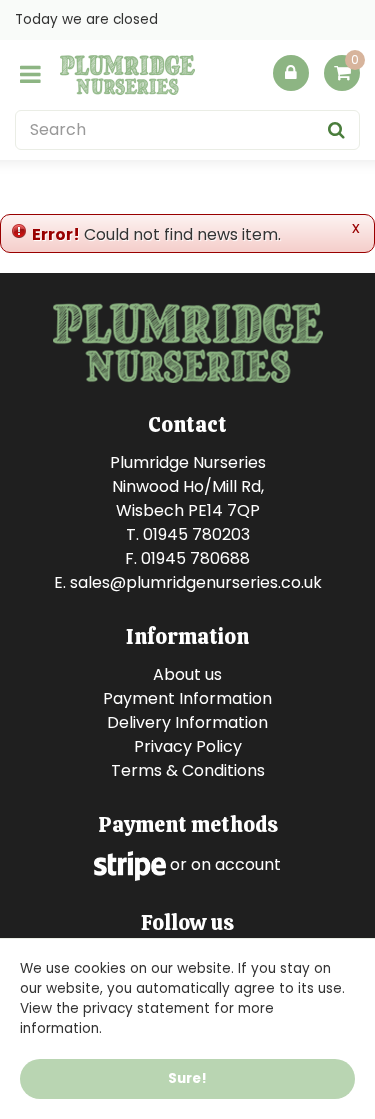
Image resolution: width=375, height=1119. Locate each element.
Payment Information (187, 698)
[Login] (291, 73)
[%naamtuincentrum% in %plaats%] (127, 75)
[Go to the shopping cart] (342, 78)
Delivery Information (187, 722)
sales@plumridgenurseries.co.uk (196, 582)
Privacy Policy (188, 746)
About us (187, 674)
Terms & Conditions (188, 770)
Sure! (187, 1078)
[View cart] (342, 73)
